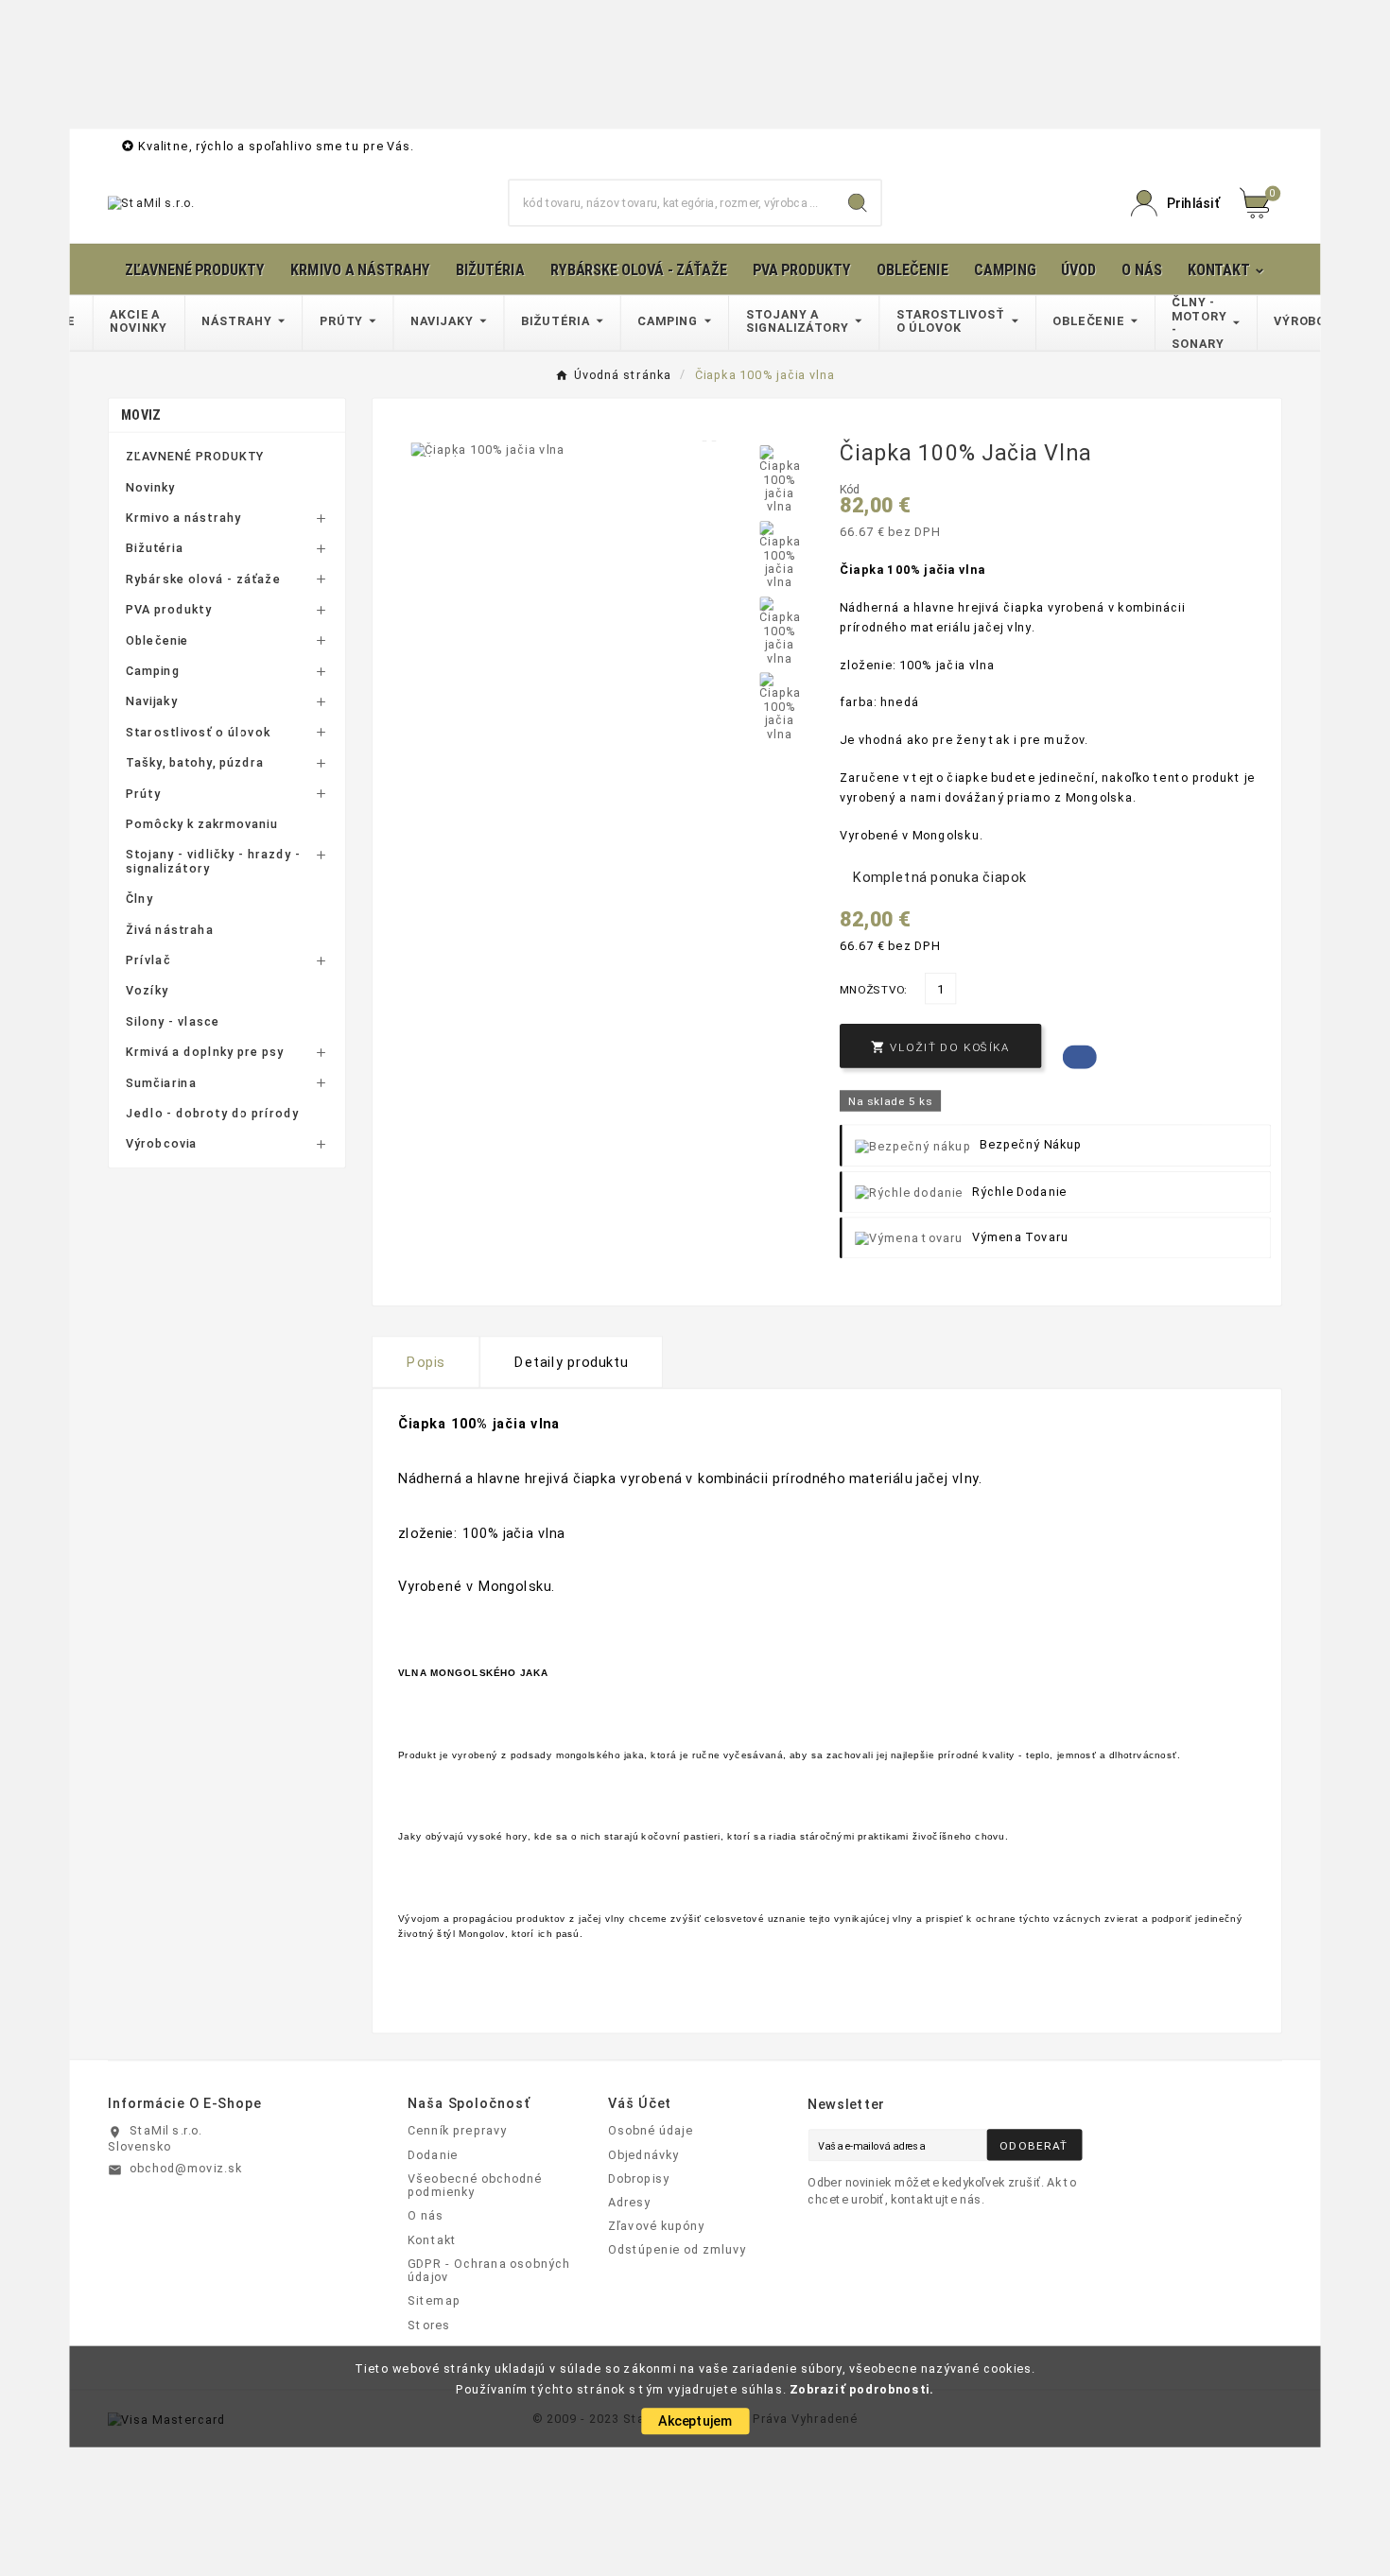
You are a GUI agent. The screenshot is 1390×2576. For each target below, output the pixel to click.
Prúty (143, 793)
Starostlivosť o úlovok (198, 732)
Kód (850, 490)
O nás (426, 2216)
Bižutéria (155, 548)
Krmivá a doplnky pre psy (205, 1052)
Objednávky (644, 2154)
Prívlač (148, 960)
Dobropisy (639, 2178)
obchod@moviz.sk (186, 2168)
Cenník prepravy (457, 2131)
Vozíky (147, 991)
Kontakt (432, 2239)
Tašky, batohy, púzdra (195, 763)
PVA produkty (169, 610)
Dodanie (433, 2154)
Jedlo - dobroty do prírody (213, 1114)
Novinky (150, 487)
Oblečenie (157, 640)
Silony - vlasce (173, 1021)
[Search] (858, 203)
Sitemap (434, 2301)
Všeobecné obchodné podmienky (475, 2185)
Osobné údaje (651, 2131)
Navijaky (152, 701)
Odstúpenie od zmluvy (678, 2250)
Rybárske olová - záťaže (203, 579)
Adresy (630, 2202)
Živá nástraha (170, 929)
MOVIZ (140, 415)
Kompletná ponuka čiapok (940, 877)
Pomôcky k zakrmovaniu (202, 824)
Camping (153, 671)
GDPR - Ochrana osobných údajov (489, 2270)
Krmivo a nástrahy (183, 518)
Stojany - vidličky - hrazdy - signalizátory (213, 862)
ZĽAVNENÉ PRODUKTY (195, 457)
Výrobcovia (162, 1144)
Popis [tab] (426, 1362)
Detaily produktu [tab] (571, 1362)
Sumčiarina (161, 1082)
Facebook (1080, 1057)
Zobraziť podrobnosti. (862, 2389)
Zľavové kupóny (657, 2226)
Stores (429, 2325)
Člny (139, 899)
